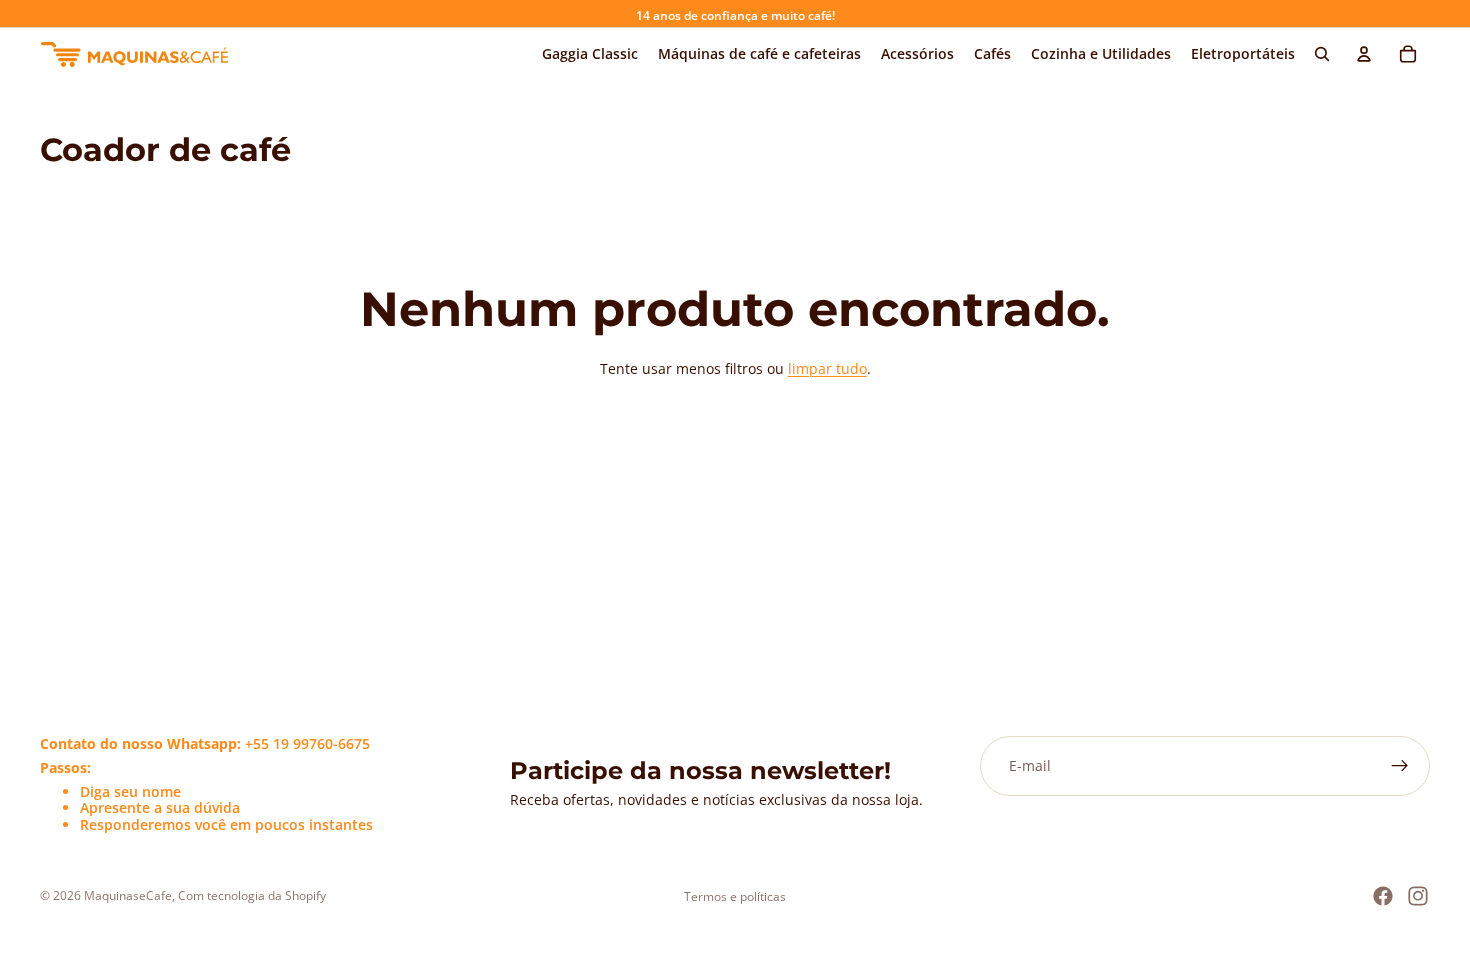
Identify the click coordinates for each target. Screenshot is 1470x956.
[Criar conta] (1400, 766)
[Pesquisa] (1322, 54)
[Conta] (1364, 54)
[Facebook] (1383, 896)
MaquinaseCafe (128, 895)
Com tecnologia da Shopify (252, 895)
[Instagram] (1418, 896)
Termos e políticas (735, 896)
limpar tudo (827, 368)
